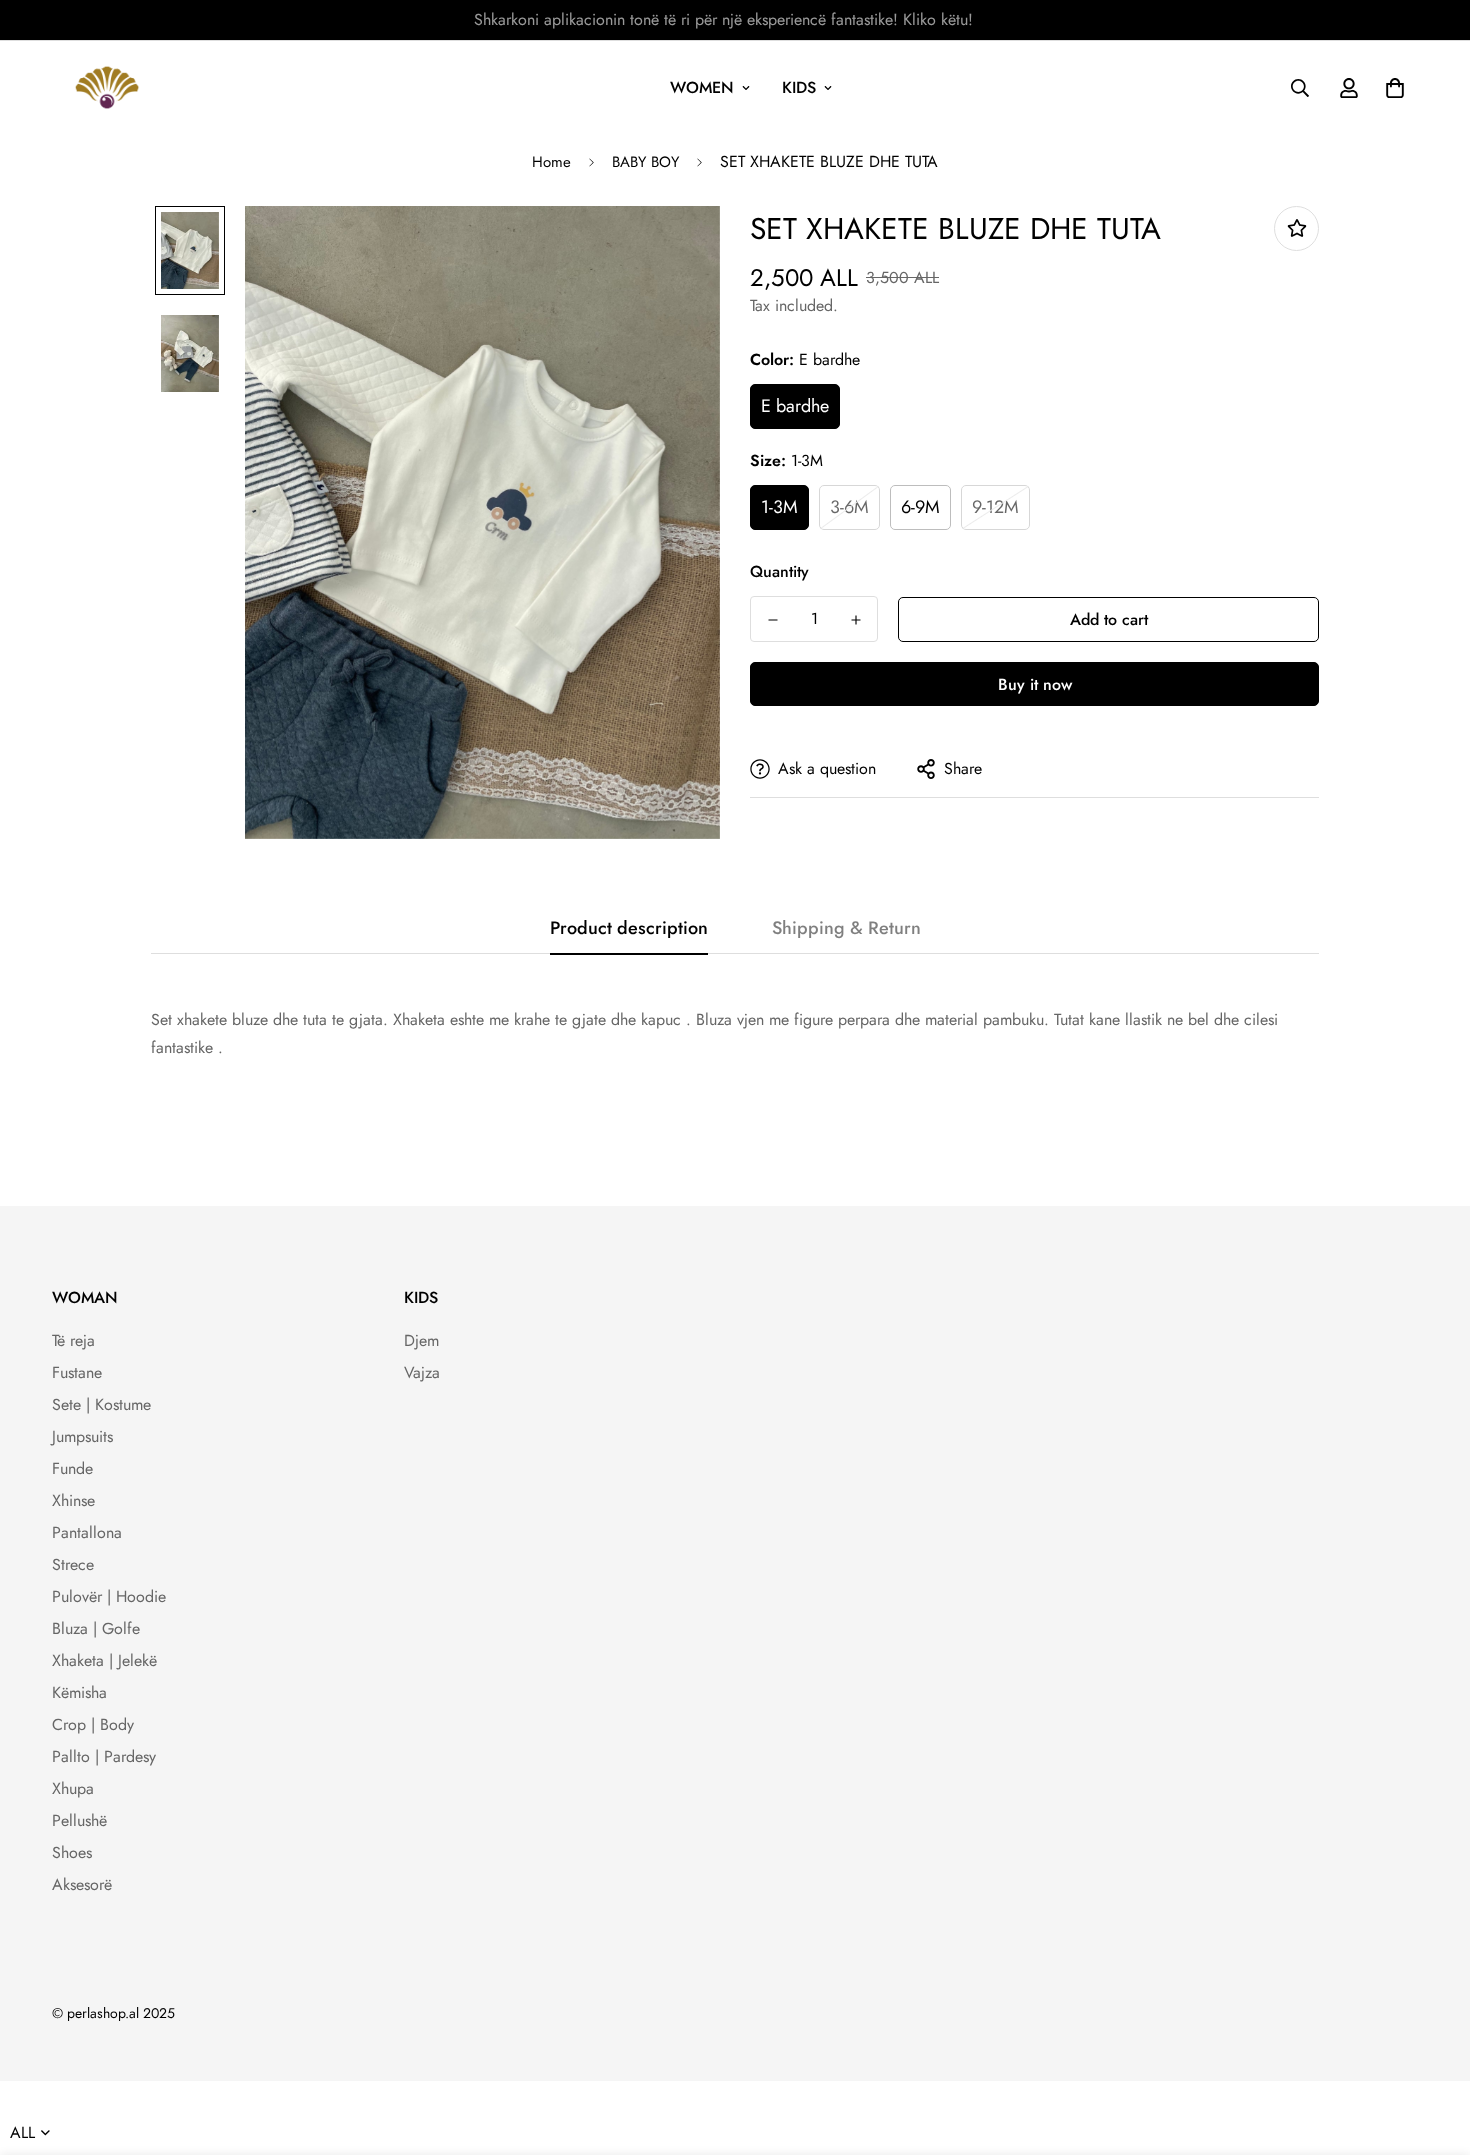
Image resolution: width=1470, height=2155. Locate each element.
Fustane (77, 1372)
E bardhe (795, 406)
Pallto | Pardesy (104, 1756)
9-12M (995, 507)
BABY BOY (645, 162)
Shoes (72, 1852)
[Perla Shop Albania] (107, 87)
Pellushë (79, 1820)
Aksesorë (82, 1884)
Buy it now (1035, 684)
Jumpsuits (82, 1436)
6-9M (920, 507)
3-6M (849, 507)
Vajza (422, 1372)
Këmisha (79, 1692)
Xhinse (73, 1500)
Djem (421, 1340)
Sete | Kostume (101, 1404)
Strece (73, 1564)
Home (551, 162)
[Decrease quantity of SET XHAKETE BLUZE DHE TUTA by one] (772, 620)
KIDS (799, 87)
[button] (1391, 88)
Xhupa (73, 1788)
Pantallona (87, 1532)
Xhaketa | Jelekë (104, 1660)
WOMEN (702, 87)
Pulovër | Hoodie (109, 1596)
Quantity (779, 571)
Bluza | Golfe (96, 1628)
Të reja (73, 1340)
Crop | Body (93, 1724)
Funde (72, 1468)
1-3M (779, 507)
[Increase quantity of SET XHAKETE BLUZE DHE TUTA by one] (855, 620)
